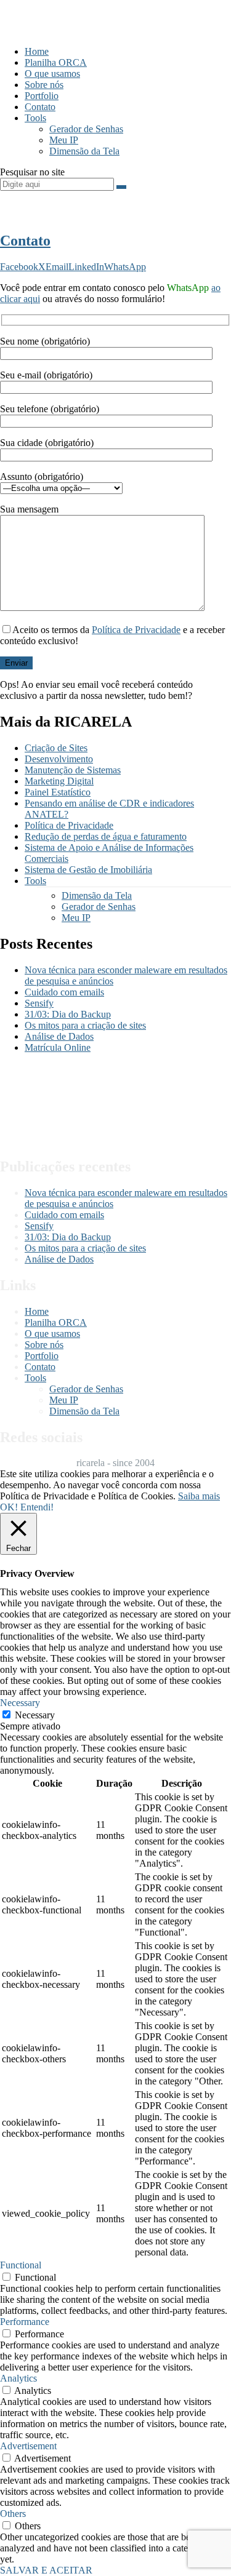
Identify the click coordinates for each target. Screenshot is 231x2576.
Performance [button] (25, 2322)
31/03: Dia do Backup (68, 1014)
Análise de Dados (59, 1036)
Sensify (39, 1003)
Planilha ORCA (56, 62)
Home (37, 51)
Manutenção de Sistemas (73, 770)
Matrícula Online (58, 1047)
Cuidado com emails (64, 992)
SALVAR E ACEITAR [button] (46, 2570)
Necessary (35, 1715)
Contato (40, 107)
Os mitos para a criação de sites (85, 1025)
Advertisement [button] (28, 2446)
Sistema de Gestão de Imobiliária (88, 870)
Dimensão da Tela (84, 151)
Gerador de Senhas (86, 129)
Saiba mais (199, 1496)
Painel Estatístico (58, 792)
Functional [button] (21, 2265)
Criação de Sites (56, 748)
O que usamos (52, 74)
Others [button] (13, 2514)
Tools (35, 118)
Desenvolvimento (59, 759)
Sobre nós (44, 85)
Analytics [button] (18, 2378)
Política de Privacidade (136, 630)
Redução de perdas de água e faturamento (106, 836)
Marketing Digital (59, 781)
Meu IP (64, 140)
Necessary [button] (20, 1703)
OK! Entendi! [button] (27, 1507)
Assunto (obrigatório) (42, 477)
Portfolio (42, 96)
